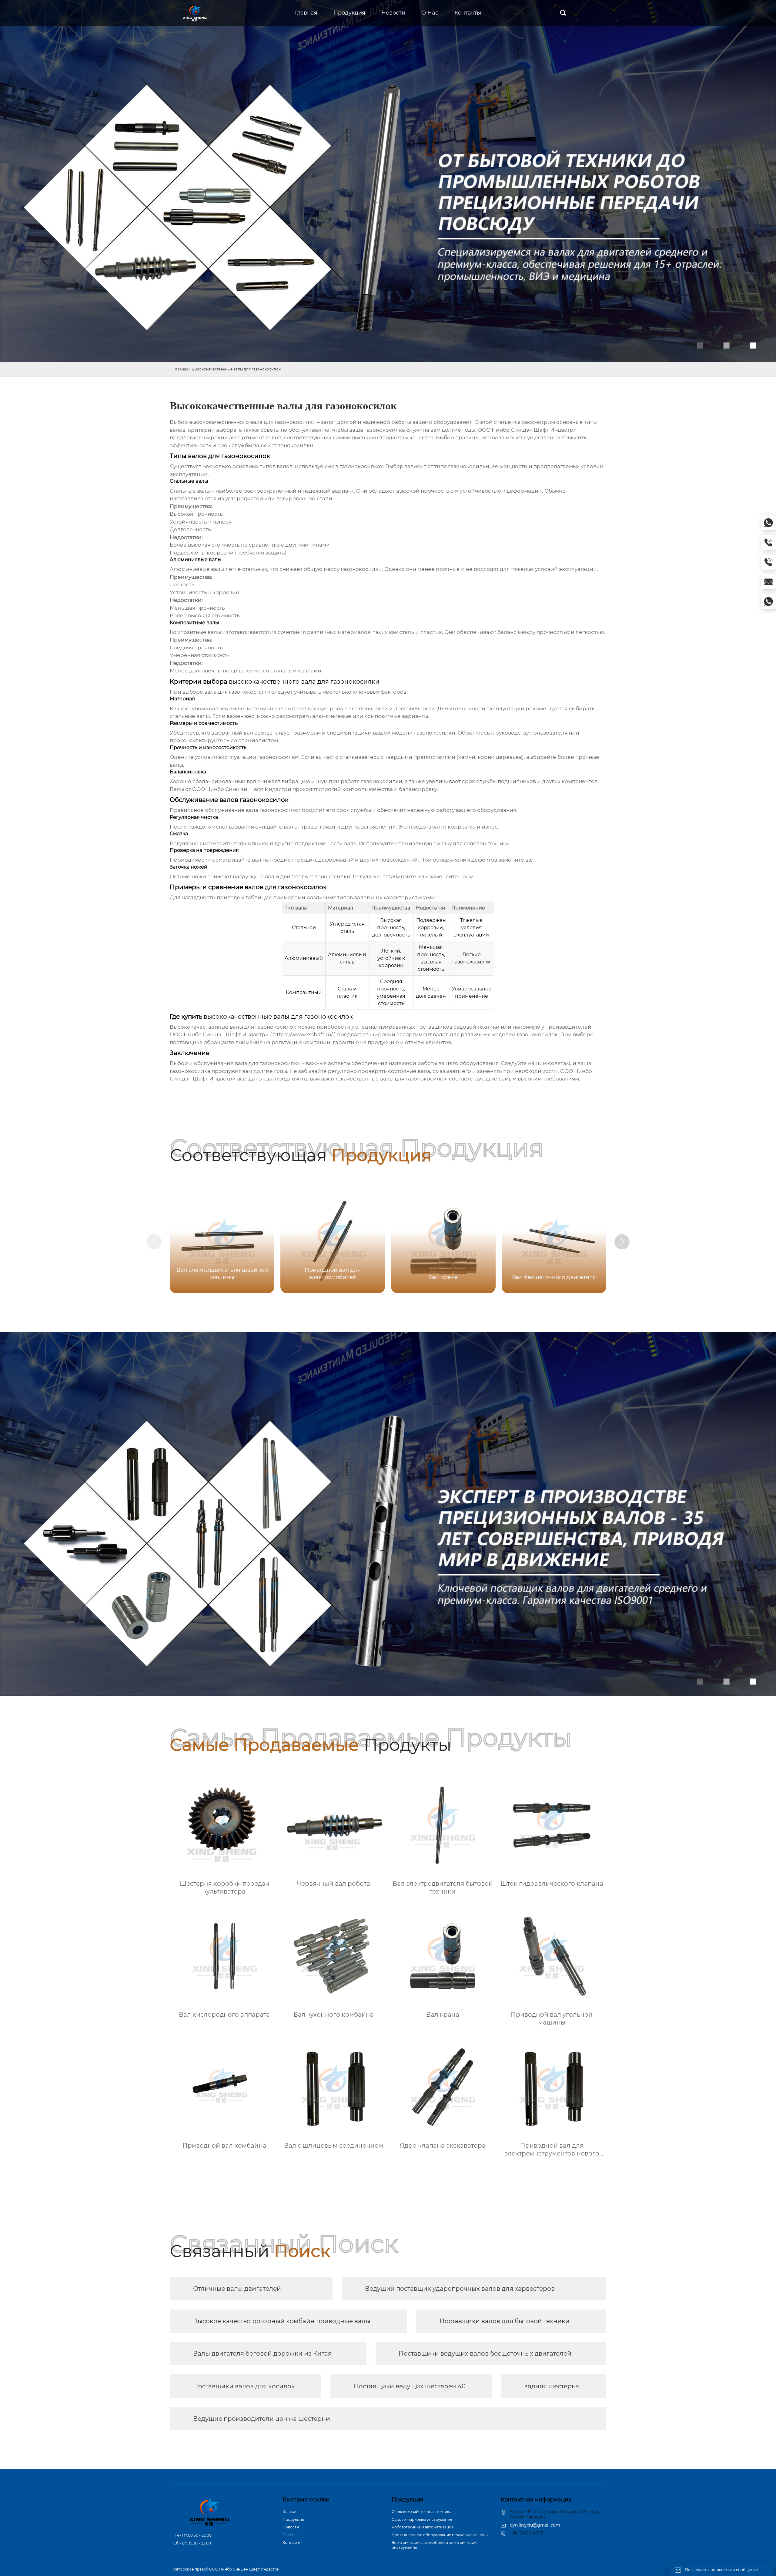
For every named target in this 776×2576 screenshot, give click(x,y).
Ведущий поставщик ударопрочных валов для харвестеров (460, 2289)
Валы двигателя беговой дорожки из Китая (262, 2353)
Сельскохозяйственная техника (421, 2512)
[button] (622, 1242)
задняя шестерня (552, 2386)
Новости (291, 2527)
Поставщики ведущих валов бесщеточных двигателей (485, 2353)
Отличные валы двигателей (237, 2289)
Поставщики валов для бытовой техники (505, 2321)
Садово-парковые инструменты (422, 2519)
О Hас (288, 2535)
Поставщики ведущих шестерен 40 (410, 2386)
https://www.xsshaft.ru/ (303, 1034)
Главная (181, 369)
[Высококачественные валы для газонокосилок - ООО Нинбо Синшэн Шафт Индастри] (195, 13)
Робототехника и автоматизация (423, 2527)
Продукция (293, 2519)
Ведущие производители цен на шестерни (262, 2419)
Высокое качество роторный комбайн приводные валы (282, 2321)
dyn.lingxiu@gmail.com (535, 2525)
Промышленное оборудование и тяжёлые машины (440, 2535)
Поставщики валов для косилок (244, 2386)
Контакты (291, 2543)
